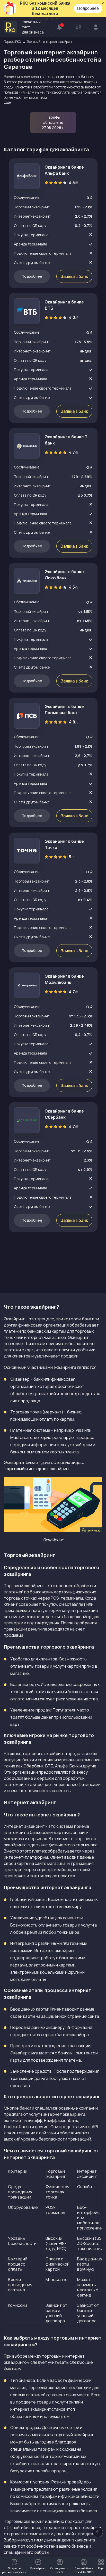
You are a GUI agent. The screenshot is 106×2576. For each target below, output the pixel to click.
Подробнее (88, 8)
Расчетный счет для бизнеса (33, 27)
